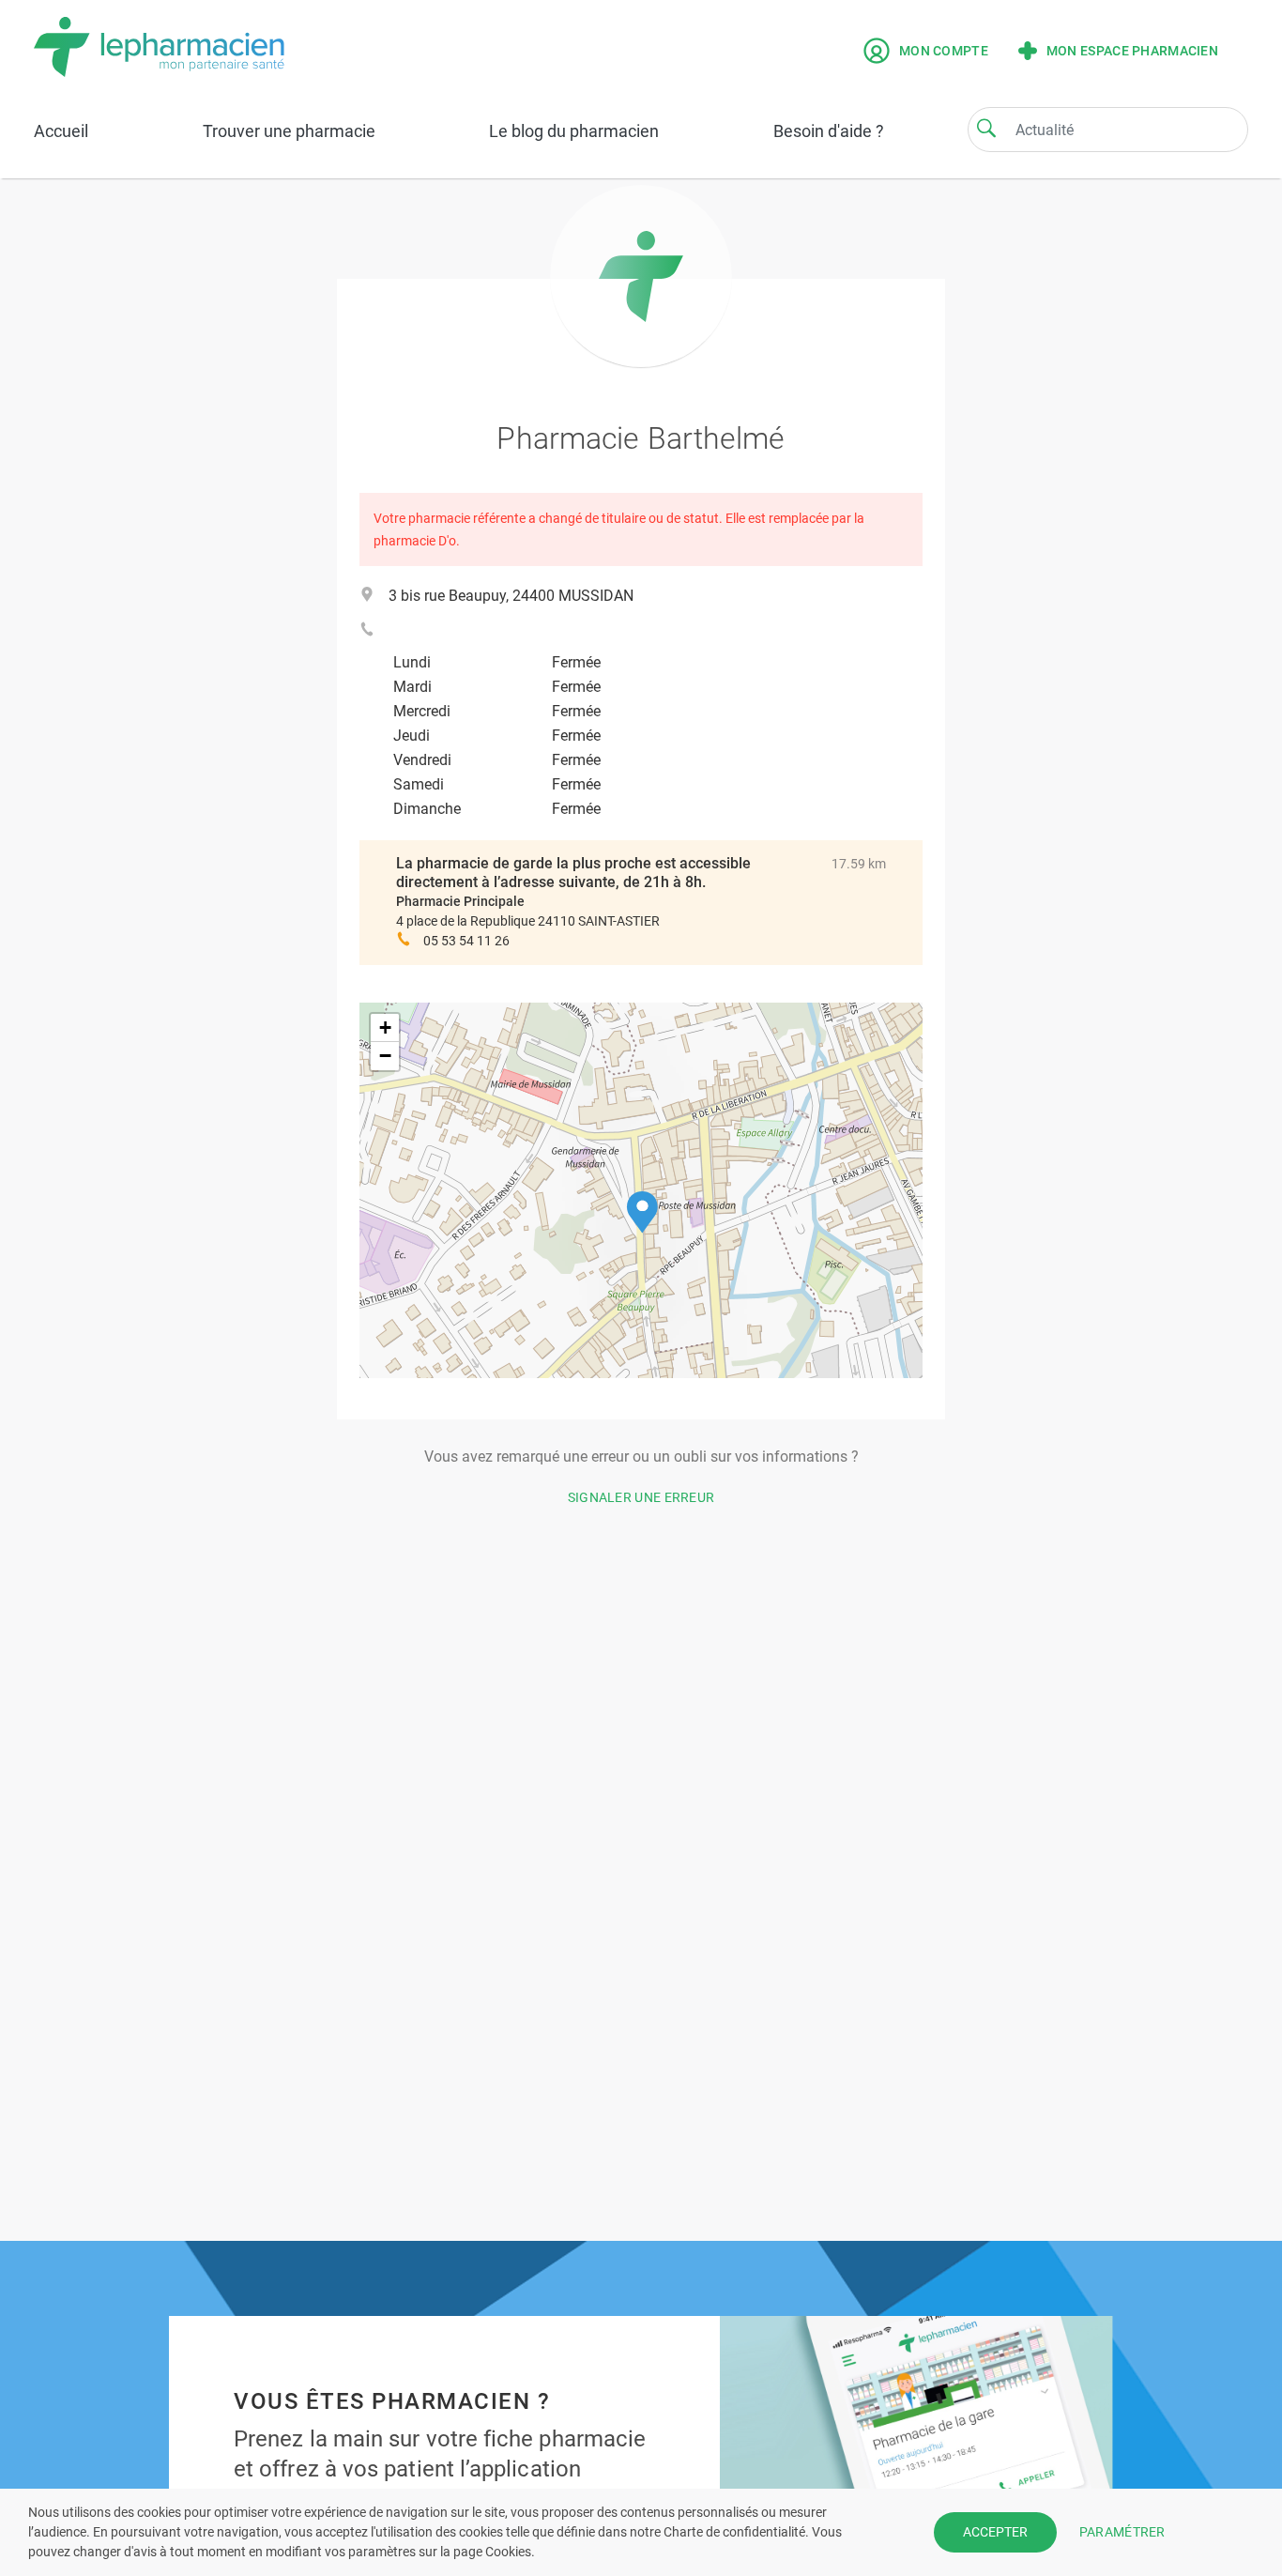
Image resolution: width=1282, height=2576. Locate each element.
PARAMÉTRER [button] (1122, 2532)
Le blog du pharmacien (574, 131)
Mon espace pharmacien (1132, 51)
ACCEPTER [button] (995, 2532)
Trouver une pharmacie (289, 131)
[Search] (986, 128)
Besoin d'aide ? (829, 131)
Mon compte (944, 51)
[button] (642, 1212)
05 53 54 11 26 (466, 941)
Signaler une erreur (641, 1497)
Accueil (61, 131)
